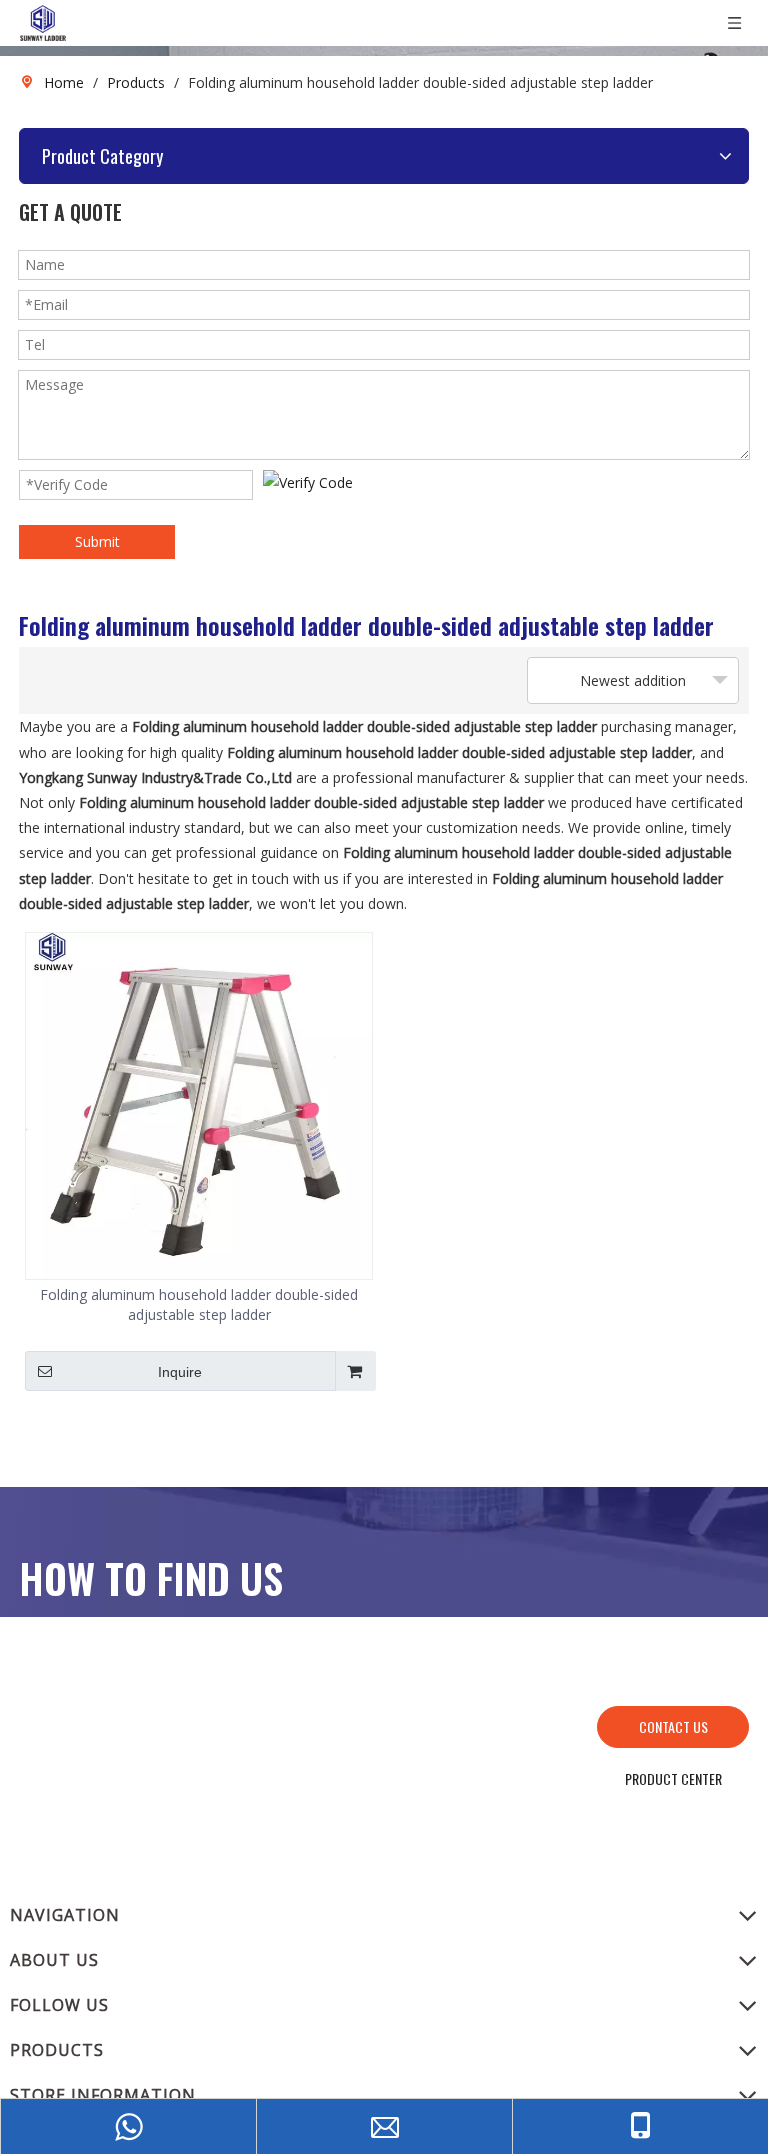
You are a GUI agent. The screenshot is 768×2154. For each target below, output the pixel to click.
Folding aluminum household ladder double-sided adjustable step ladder (199, 1304)
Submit (97, 541)
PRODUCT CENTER (673, 1778)
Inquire (180, 1372)
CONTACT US (673, 1726)
